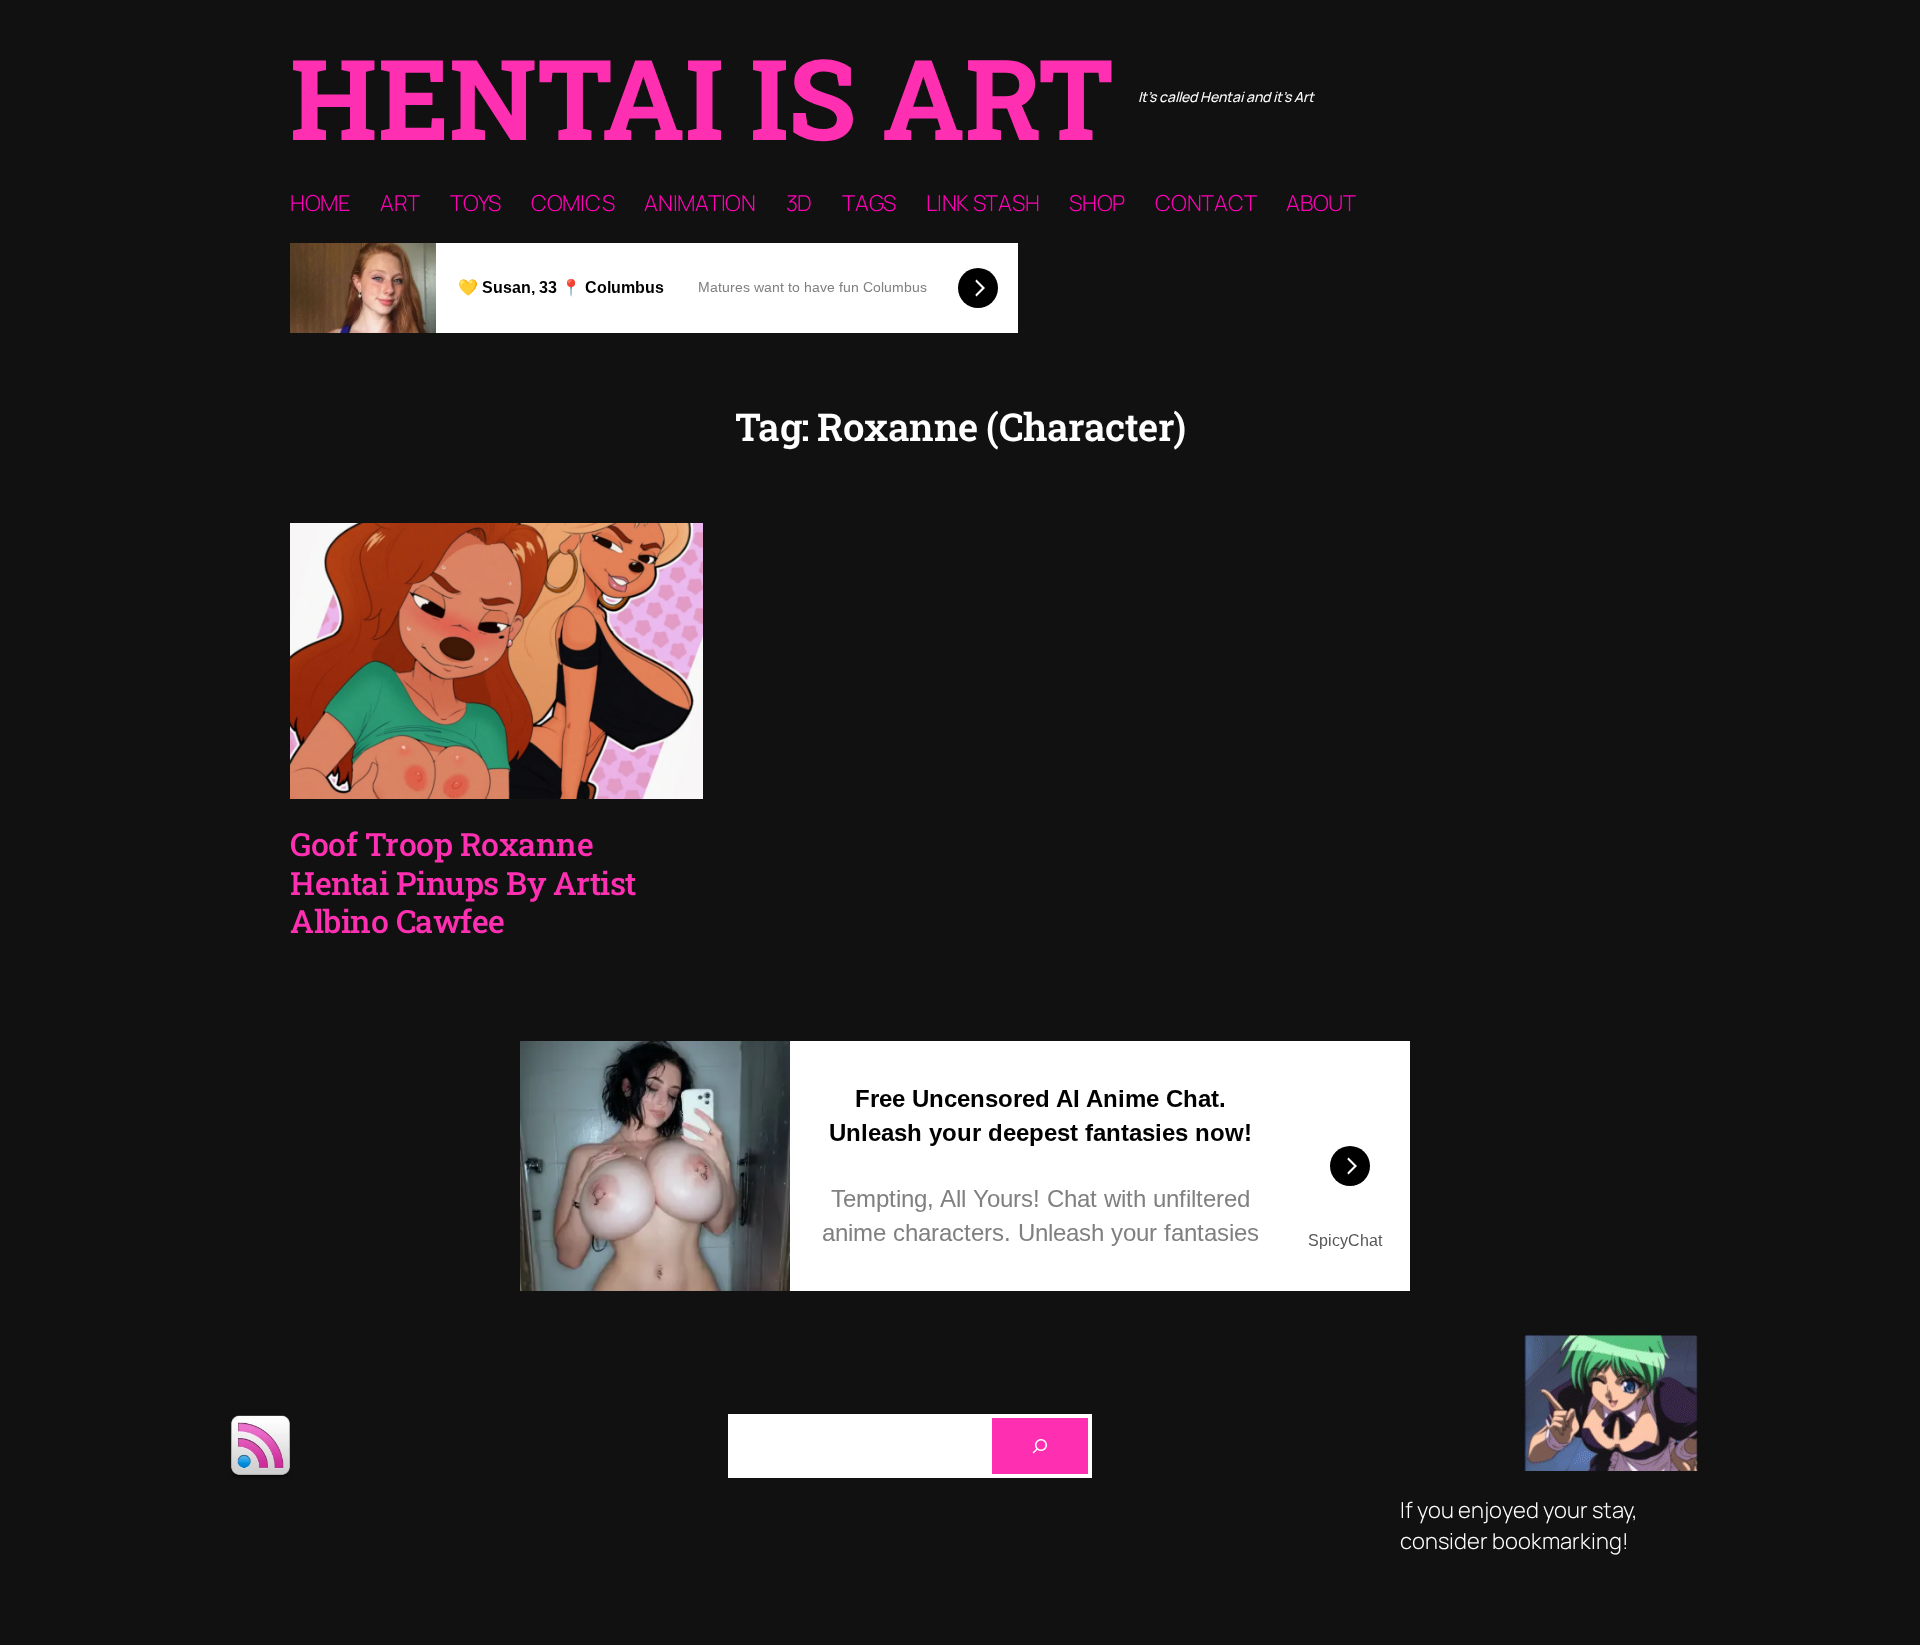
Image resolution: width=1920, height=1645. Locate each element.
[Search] (1040, 1446)
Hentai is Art (702, 96)
